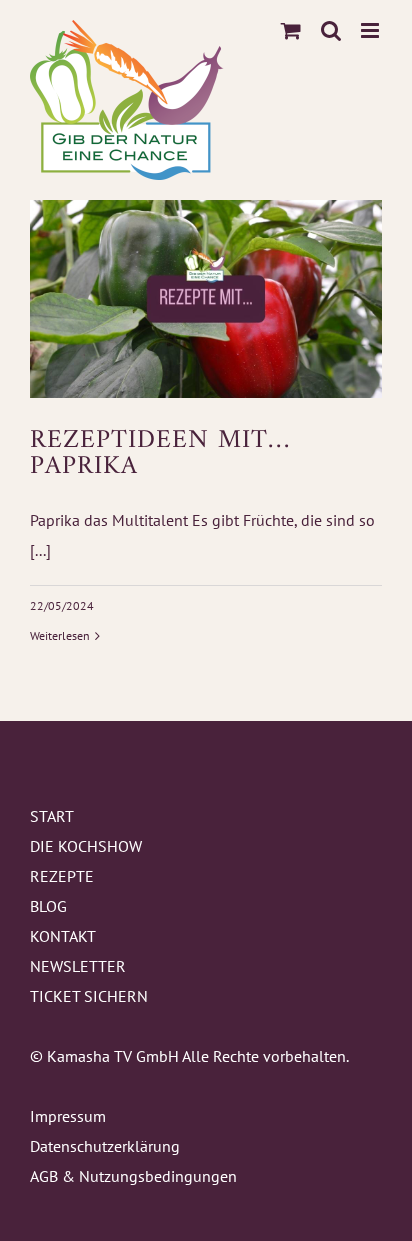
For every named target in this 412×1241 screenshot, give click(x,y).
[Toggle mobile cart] (291, 30)
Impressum (68, 1116)
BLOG (48, 906)
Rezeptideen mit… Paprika (160, 454)
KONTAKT (63, 936)
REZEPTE (62, 876)
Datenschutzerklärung (105, 1146)
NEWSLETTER (78, 966)
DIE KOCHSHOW (86, 846)
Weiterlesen (60, 635)
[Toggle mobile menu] (371, 30)
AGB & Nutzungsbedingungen (133, 1176)
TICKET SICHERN (89, 996)
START (52, 816)
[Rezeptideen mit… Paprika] (206, 299)
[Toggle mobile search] (331, 30)
